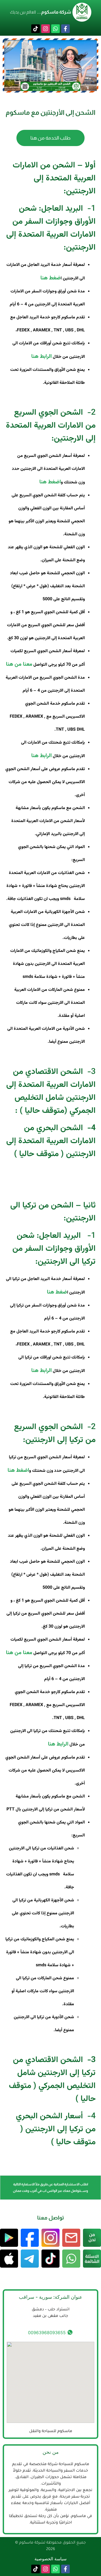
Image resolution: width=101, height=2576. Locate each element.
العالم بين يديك (23, 12)
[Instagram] (46, 29)
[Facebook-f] (65, 29)
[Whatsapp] (55, 29)
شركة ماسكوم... (54, 12)
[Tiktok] (36, 29)
